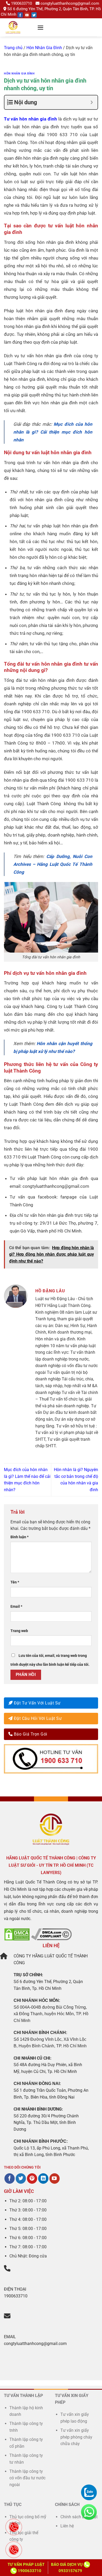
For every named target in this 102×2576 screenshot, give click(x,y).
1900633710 (21, 3)
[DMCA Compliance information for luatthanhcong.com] (51, 1934)
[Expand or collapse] (92, 102)
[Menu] (41, 28)
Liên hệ (67, 2526)
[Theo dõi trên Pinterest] (32, 2179)
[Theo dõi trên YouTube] (55, 2179)
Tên (15, 1582)
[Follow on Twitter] (34, 15)
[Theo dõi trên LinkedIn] (43, 2179)
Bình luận (19, 1537)
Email (16, 1607)
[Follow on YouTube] (27, 15)
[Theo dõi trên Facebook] (10, 2179)
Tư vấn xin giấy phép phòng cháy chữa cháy (76, 2437)
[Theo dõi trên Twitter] (21, 2179)
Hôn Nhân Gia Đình (44, 48)
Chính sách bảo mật (79, 2517)
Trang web (19, 1631)
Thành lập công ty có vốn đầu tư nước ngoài (27, 2478)
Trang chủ (13, 48)
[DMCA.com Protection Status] (17, 1934)
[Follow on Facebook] (20, 15)
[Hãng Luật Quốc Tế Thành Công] (19, 27)
